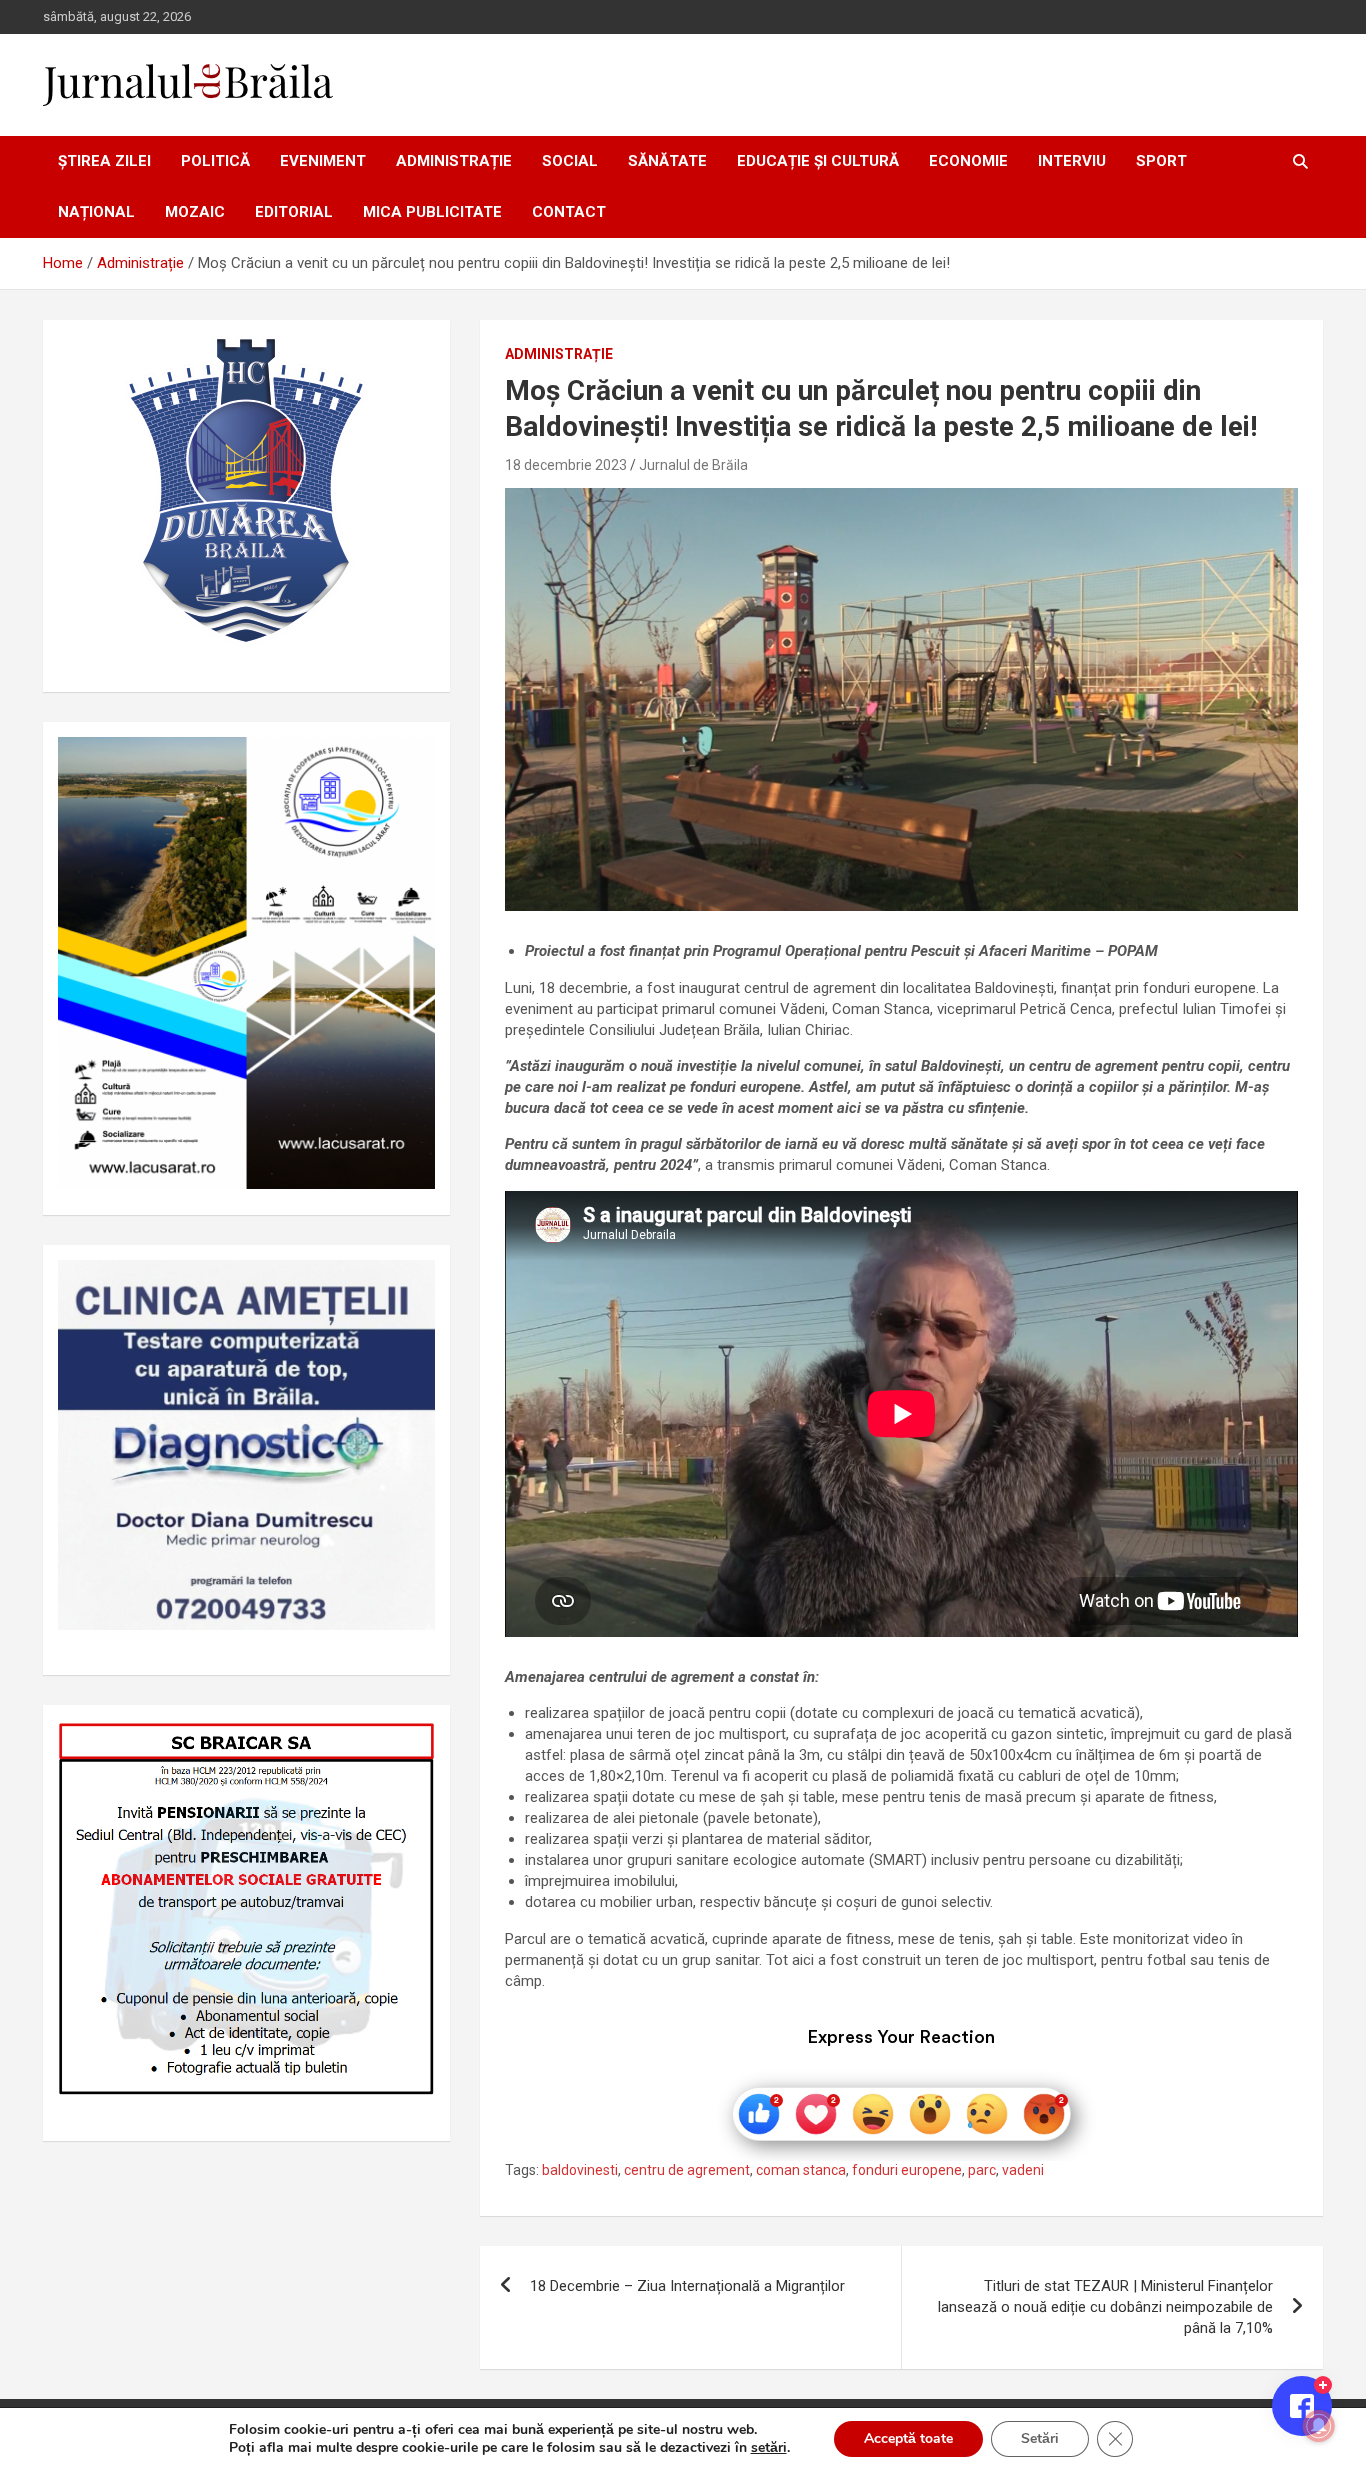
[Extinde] (409, 1286)
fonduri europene (907, 2170)
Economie (968, 161)
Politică (215, 161)
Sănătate (667, 161)
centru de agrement (687, 2170)
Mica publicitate (432, 212)
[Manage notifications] (1319, 2426)
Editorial (294, 212)
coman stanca (801, 2170)
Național (96, 212)
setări (769, 2448)
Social (570, 161)
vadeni (1023, 2170)
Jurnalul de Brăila (693, 465)
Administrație (454, 161)
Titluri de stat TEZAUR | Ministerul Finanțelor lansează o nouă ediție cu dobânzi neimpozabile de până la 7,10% (1105, 2307)
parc (982, 2170)
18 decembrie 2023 (566, 465)
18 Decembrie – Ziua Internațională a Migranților (687, 2286)
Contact (569, 212)
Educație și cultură (818, 161)
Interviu (1072, 161)
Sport (1161, 161)
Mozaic (195, 212)
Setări (1040, 2438)
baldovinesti (580, 2170)
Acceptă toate (908, 2438)
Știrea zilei (104, 161)
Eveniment (323, 161)
